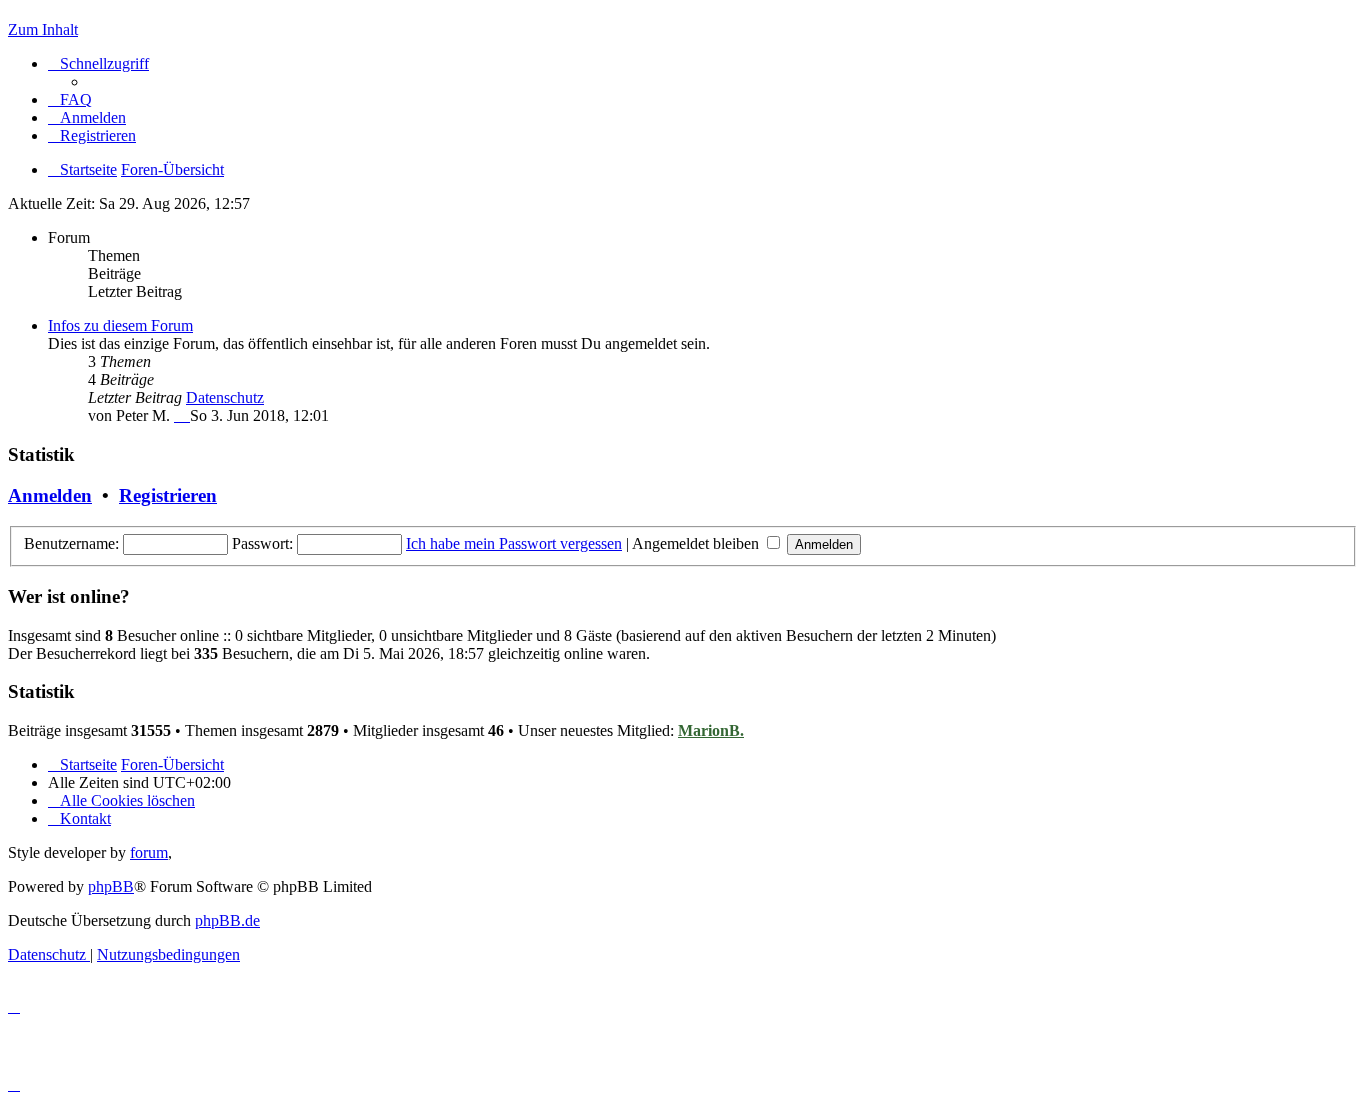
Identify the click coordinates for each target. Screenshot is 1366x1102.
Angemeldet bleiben (697, 543)
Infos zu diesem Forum (120, 325)
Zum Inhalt (43, 29)
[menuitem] (70, 99)
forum (149, 852)
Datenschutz (225, 397)
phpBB (111, 886)
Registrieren (168, 495)
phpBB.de (227, 920)
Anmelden (50, 495)
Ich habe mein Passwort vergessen (514, 543)
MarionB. (711, 730)
